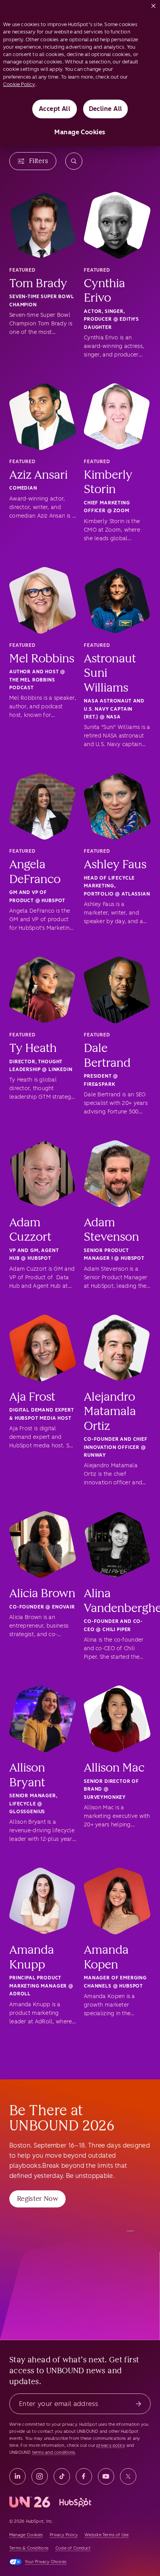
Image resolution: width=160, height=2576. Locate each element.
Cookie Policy (19, 84)
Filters (39, 161)
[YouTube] (106, 2476)
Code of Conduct (73, 2548)
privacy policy (111, 2445)
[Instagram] (40, 2476)
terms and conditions (54, 2452)
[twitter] (128, 2476)
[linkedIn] (17, 2476)
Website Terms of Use (107, 2535)
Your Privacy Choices (46, 2562)
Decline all (106, 109)
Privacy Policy (64, 2535)
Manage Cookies (80, 132)
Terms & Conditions (29, 2548)
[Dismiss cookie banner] (153, 4)
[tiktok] (62, 2476)
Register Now (37, 2198)
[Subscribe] (138, 2404)
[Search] (74, 161)
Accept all (55, 109)
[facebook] (84, 2476)
